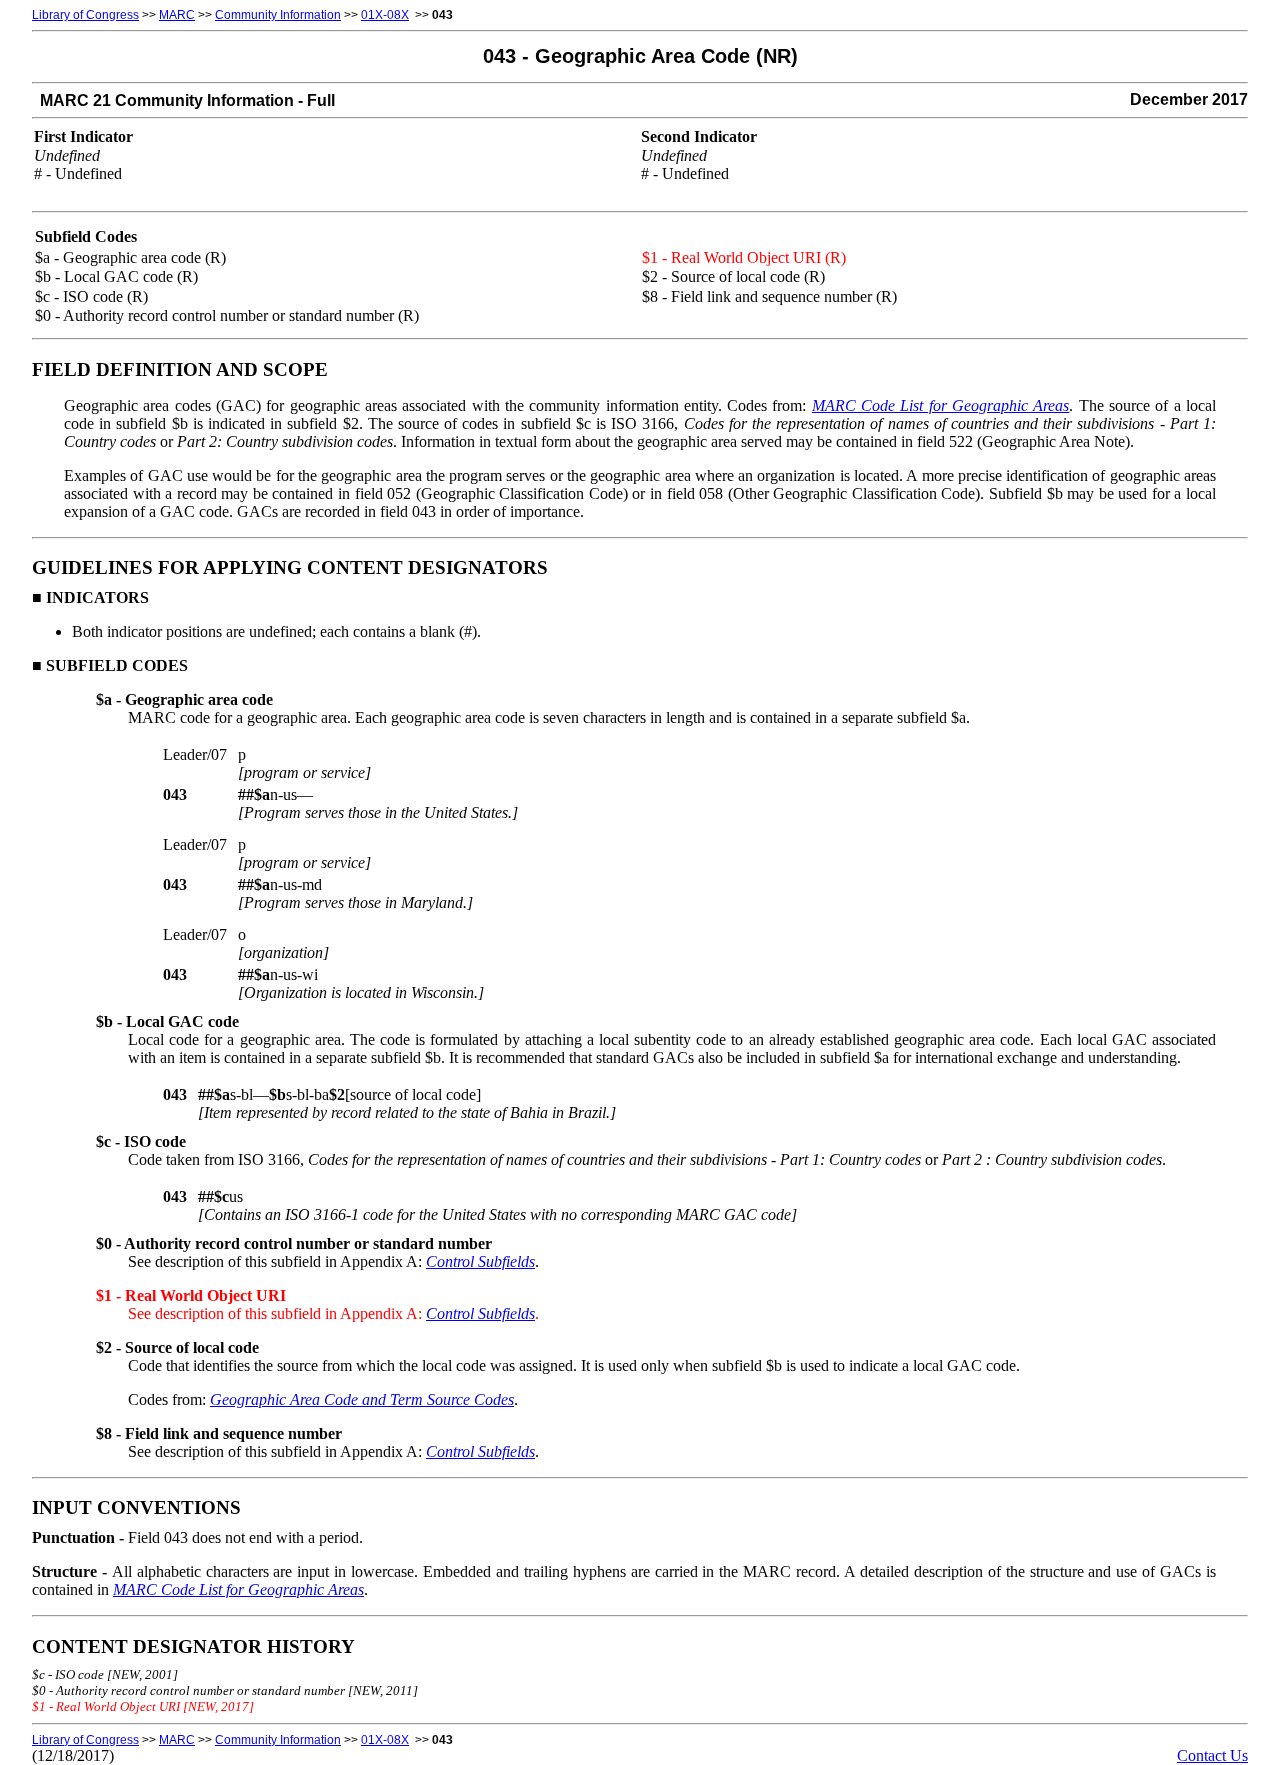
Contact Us (1212, 1755)
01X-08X (385, 15)
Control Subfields (480, 1261)
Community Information (278, 15)
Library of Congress (85, 15)
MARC (177, 15)
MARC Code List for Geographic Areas (941, 405)
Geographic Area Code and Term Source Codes (362, 1399)
